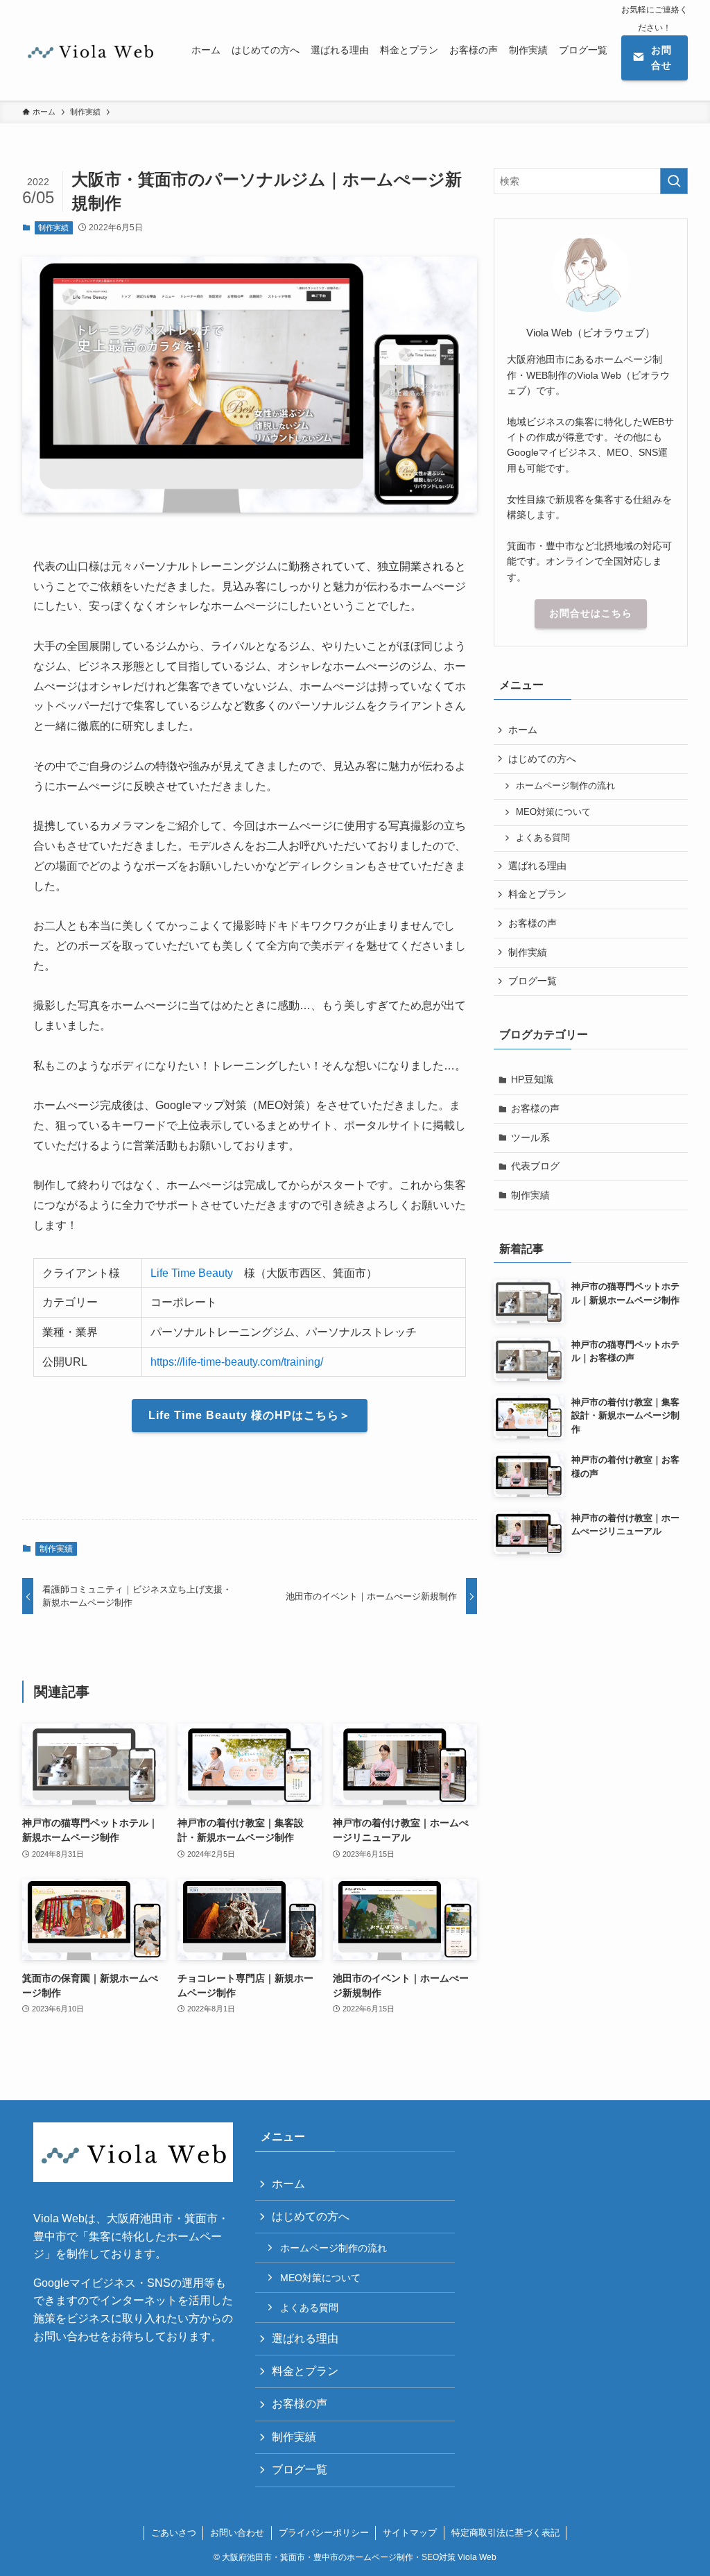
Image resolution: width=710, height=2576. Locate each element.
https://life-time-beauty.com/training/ (237, 1362)
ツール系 (530, 1137)
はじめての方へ (542, 759)
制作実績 (53, 227)
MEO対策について (553, 812)
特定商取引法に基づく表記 (505, 2533)
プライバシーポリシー (324, 2533)
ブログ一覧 (532, 981)
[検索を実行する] (674, 181)
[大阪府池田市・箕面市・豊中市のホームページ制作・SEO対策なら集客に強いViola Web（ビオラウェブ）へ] (90, 50)
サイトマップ (410, 2533)
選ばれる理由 (537, 866)
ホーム (523, 730)
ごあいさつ (174, 2533)
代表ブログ (535, 1166)
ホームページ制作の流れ (565, 786)
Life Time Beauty (192, 1273)
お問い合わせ (237, 2533)
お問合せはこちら (591, 613)
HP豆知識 (532, 1079)
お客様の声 (532, 923)
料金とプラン (537, 894)
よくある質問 (543, 838)
